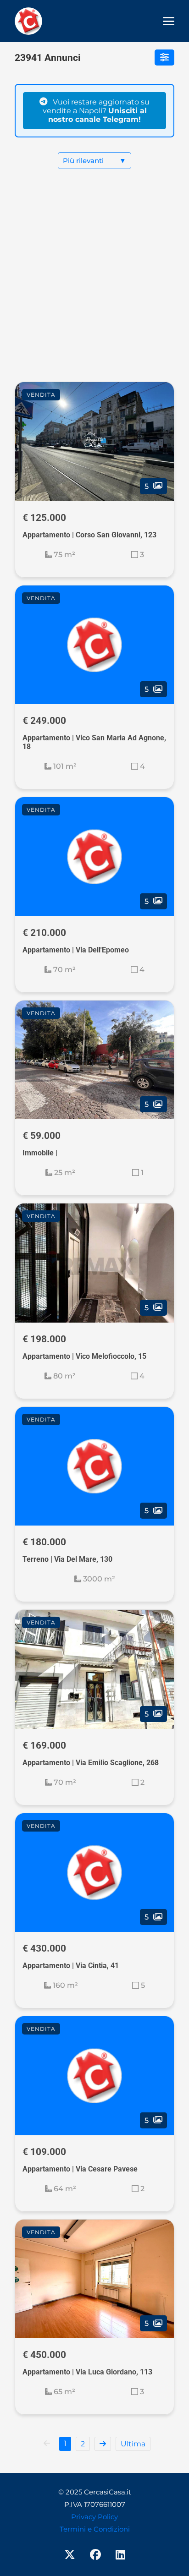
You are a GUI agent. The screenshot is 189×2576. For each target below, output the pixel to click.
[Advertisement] (94, 283)
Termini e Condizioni (95, 2529)
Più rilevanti (94, 161)
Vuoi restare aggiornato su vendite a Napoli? (96, 111)
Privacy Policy (94, 2517)
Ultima (133, 2444)
